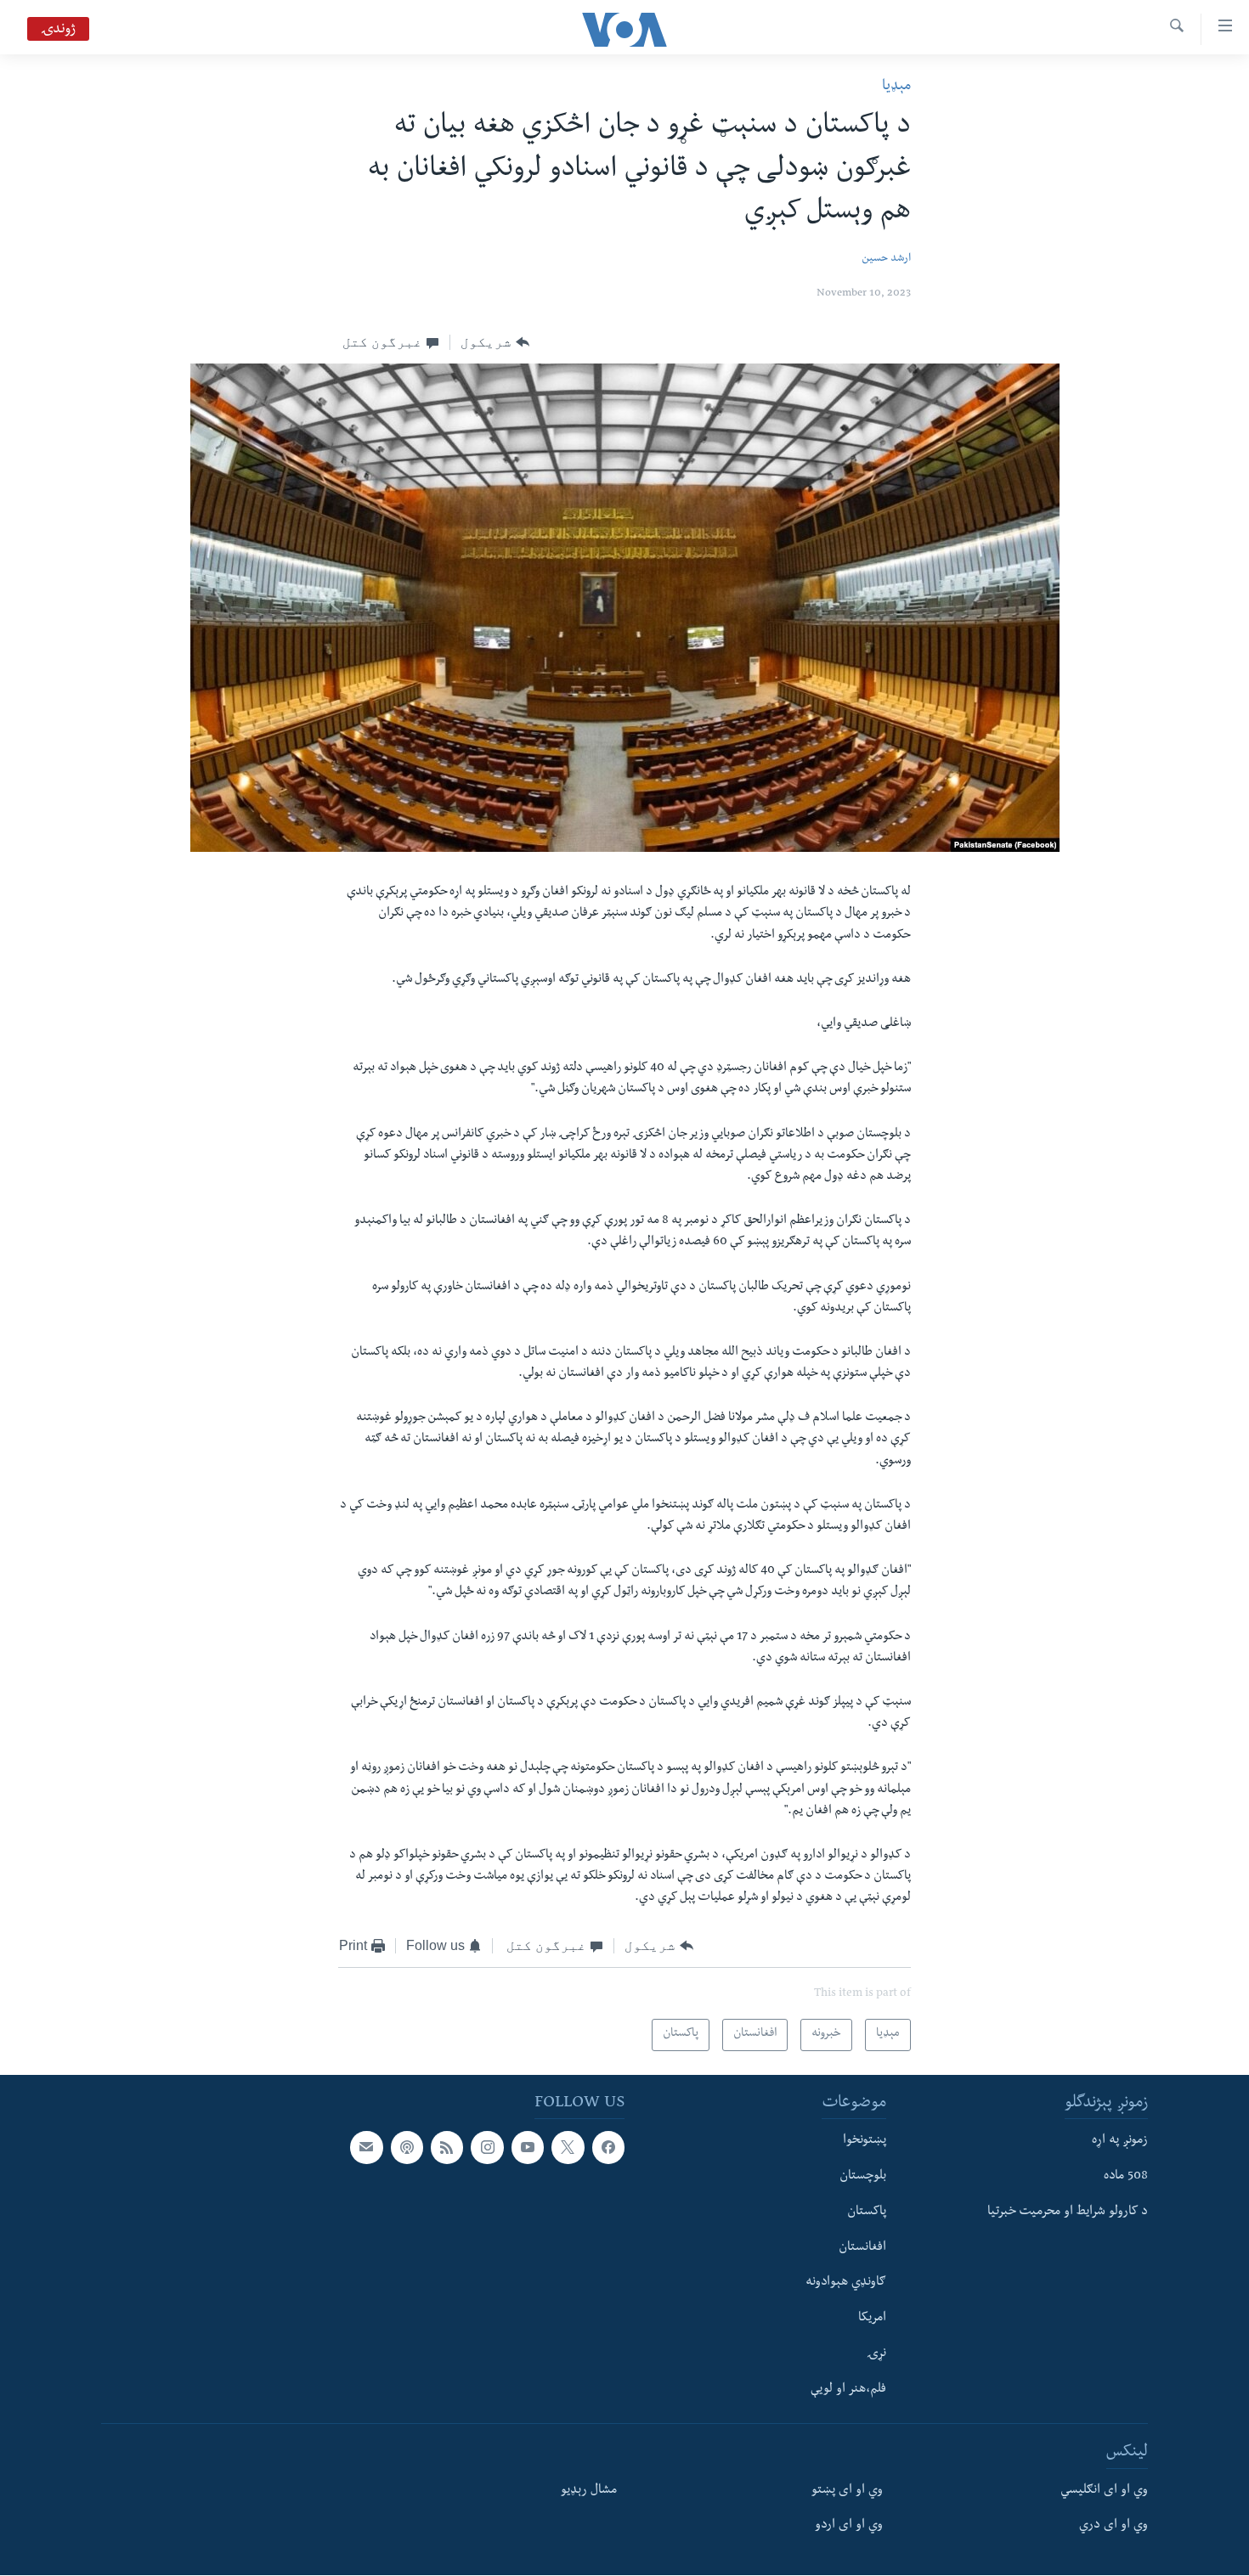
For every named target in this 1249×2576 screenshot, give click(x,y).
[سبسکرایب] (366, 2148)
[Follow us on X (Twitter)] (568, 2148)
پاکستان (867, 2212)
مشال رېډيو (589, 2491)
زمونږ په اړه (1120, 2142)
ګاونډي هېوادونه (846, 2284)
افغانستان (862, 2248)
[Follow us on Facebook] (608, 2148)
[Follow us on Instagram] (487, 2148)
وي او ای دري (1113, 2527)
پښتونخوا (865, 2142)
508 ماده (1126, 2177)
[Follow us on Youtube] (528, 2148)
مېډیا (896, 87)
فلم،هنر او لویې (848, 2390)
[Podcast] (407, 2148)
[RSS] (447, 2148)
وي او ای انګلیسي (1104, 2491)
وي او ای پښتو (847, 2491)
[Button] (495, 342)
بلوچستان (863, 2177)
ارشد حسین (886, 259)
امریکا (872, 2320)
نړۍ (876, 2354)
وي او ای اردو (849, 2527)
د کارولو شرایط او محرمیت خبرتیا (1068, 2212)
